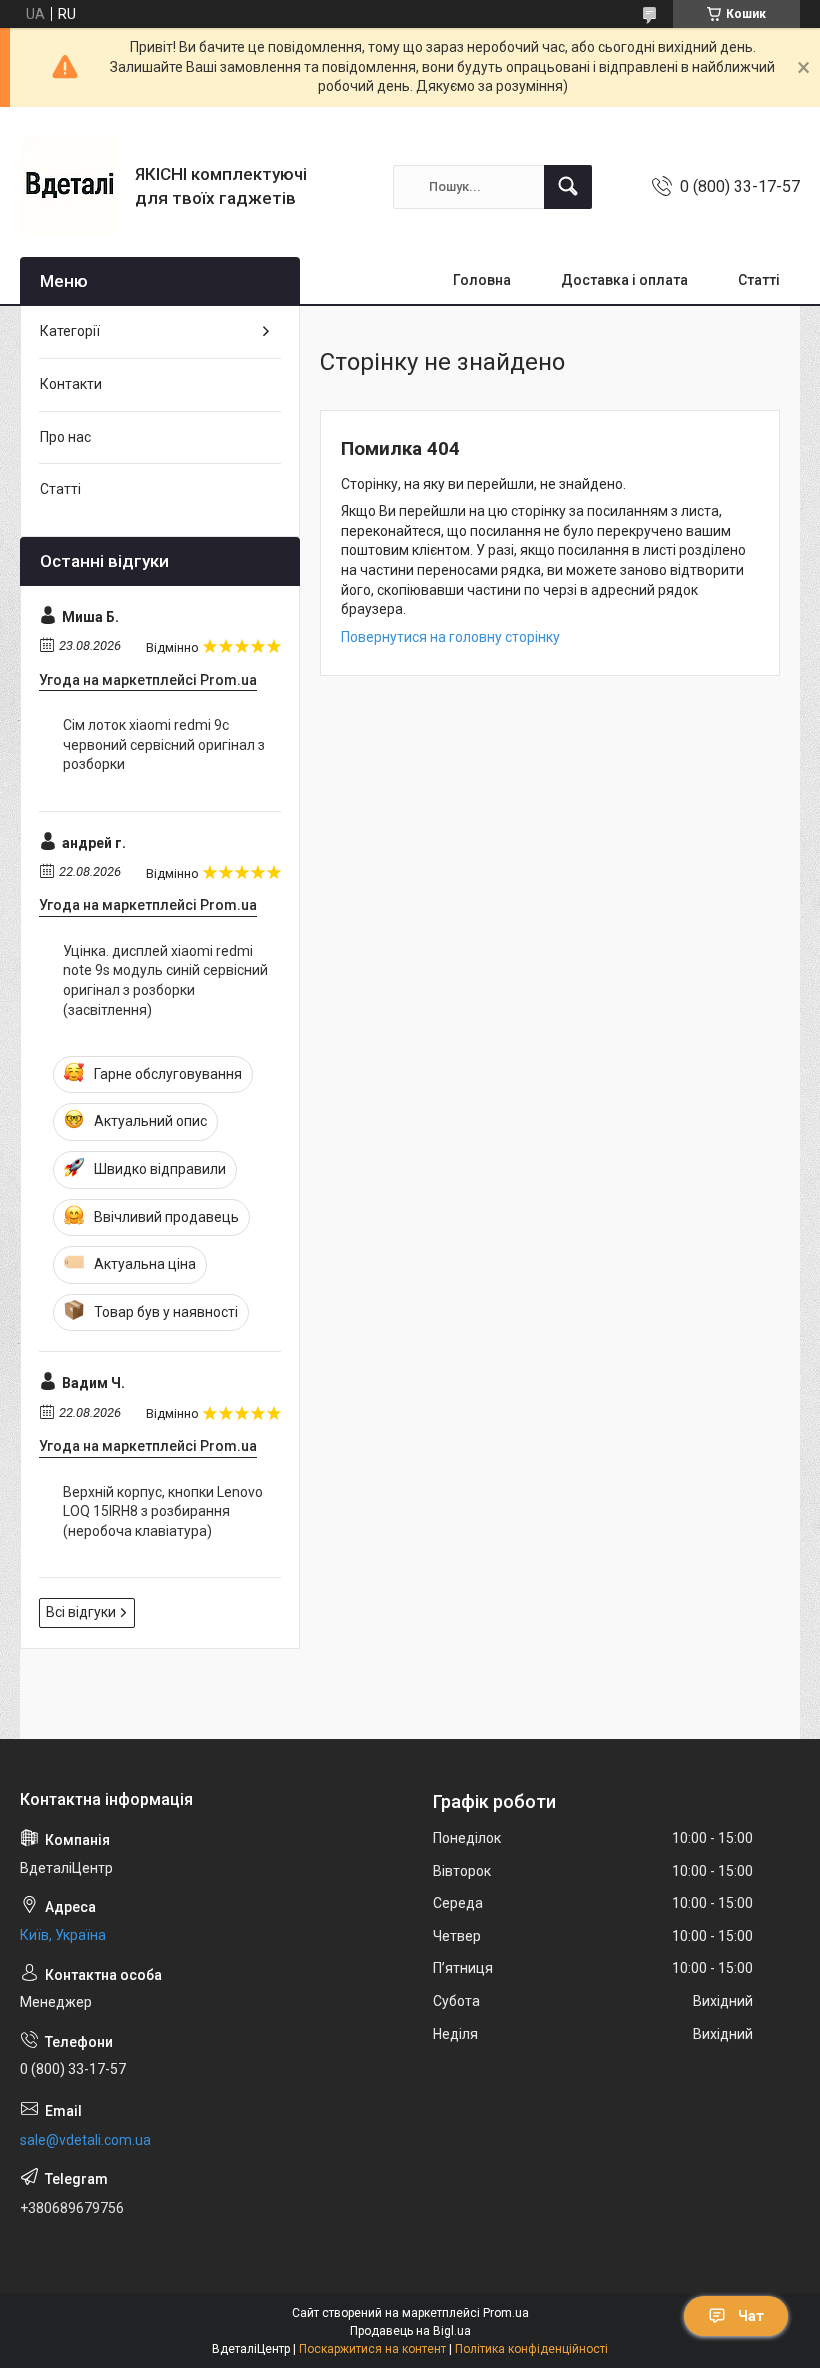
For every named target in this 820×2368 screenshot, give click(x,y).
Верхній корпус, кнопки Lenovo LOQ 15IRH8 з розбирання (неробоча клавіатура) (163, 1511)
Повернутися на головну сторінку (450, 637)
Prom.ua (506, 2313)
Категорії (70, 331)
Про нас (65, 437)
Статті (759, 280)
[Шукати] (568, 187)
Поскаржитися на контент (372, 2349)
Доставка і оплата (624, 280)
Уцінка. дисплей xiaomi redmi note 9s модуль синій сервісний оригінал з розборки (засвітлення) (165, 980)
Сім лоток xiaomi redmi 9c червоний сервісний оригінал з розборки (164, 744)
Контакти (71, 384)
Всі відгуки (81, 1612)
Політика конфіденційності (531, 2349)
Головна (482, 280)
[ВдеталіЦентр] (70, 187)
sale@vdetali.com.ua (85, 2140)
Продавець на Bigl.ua (410, 2331)
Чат (751, 2316)
